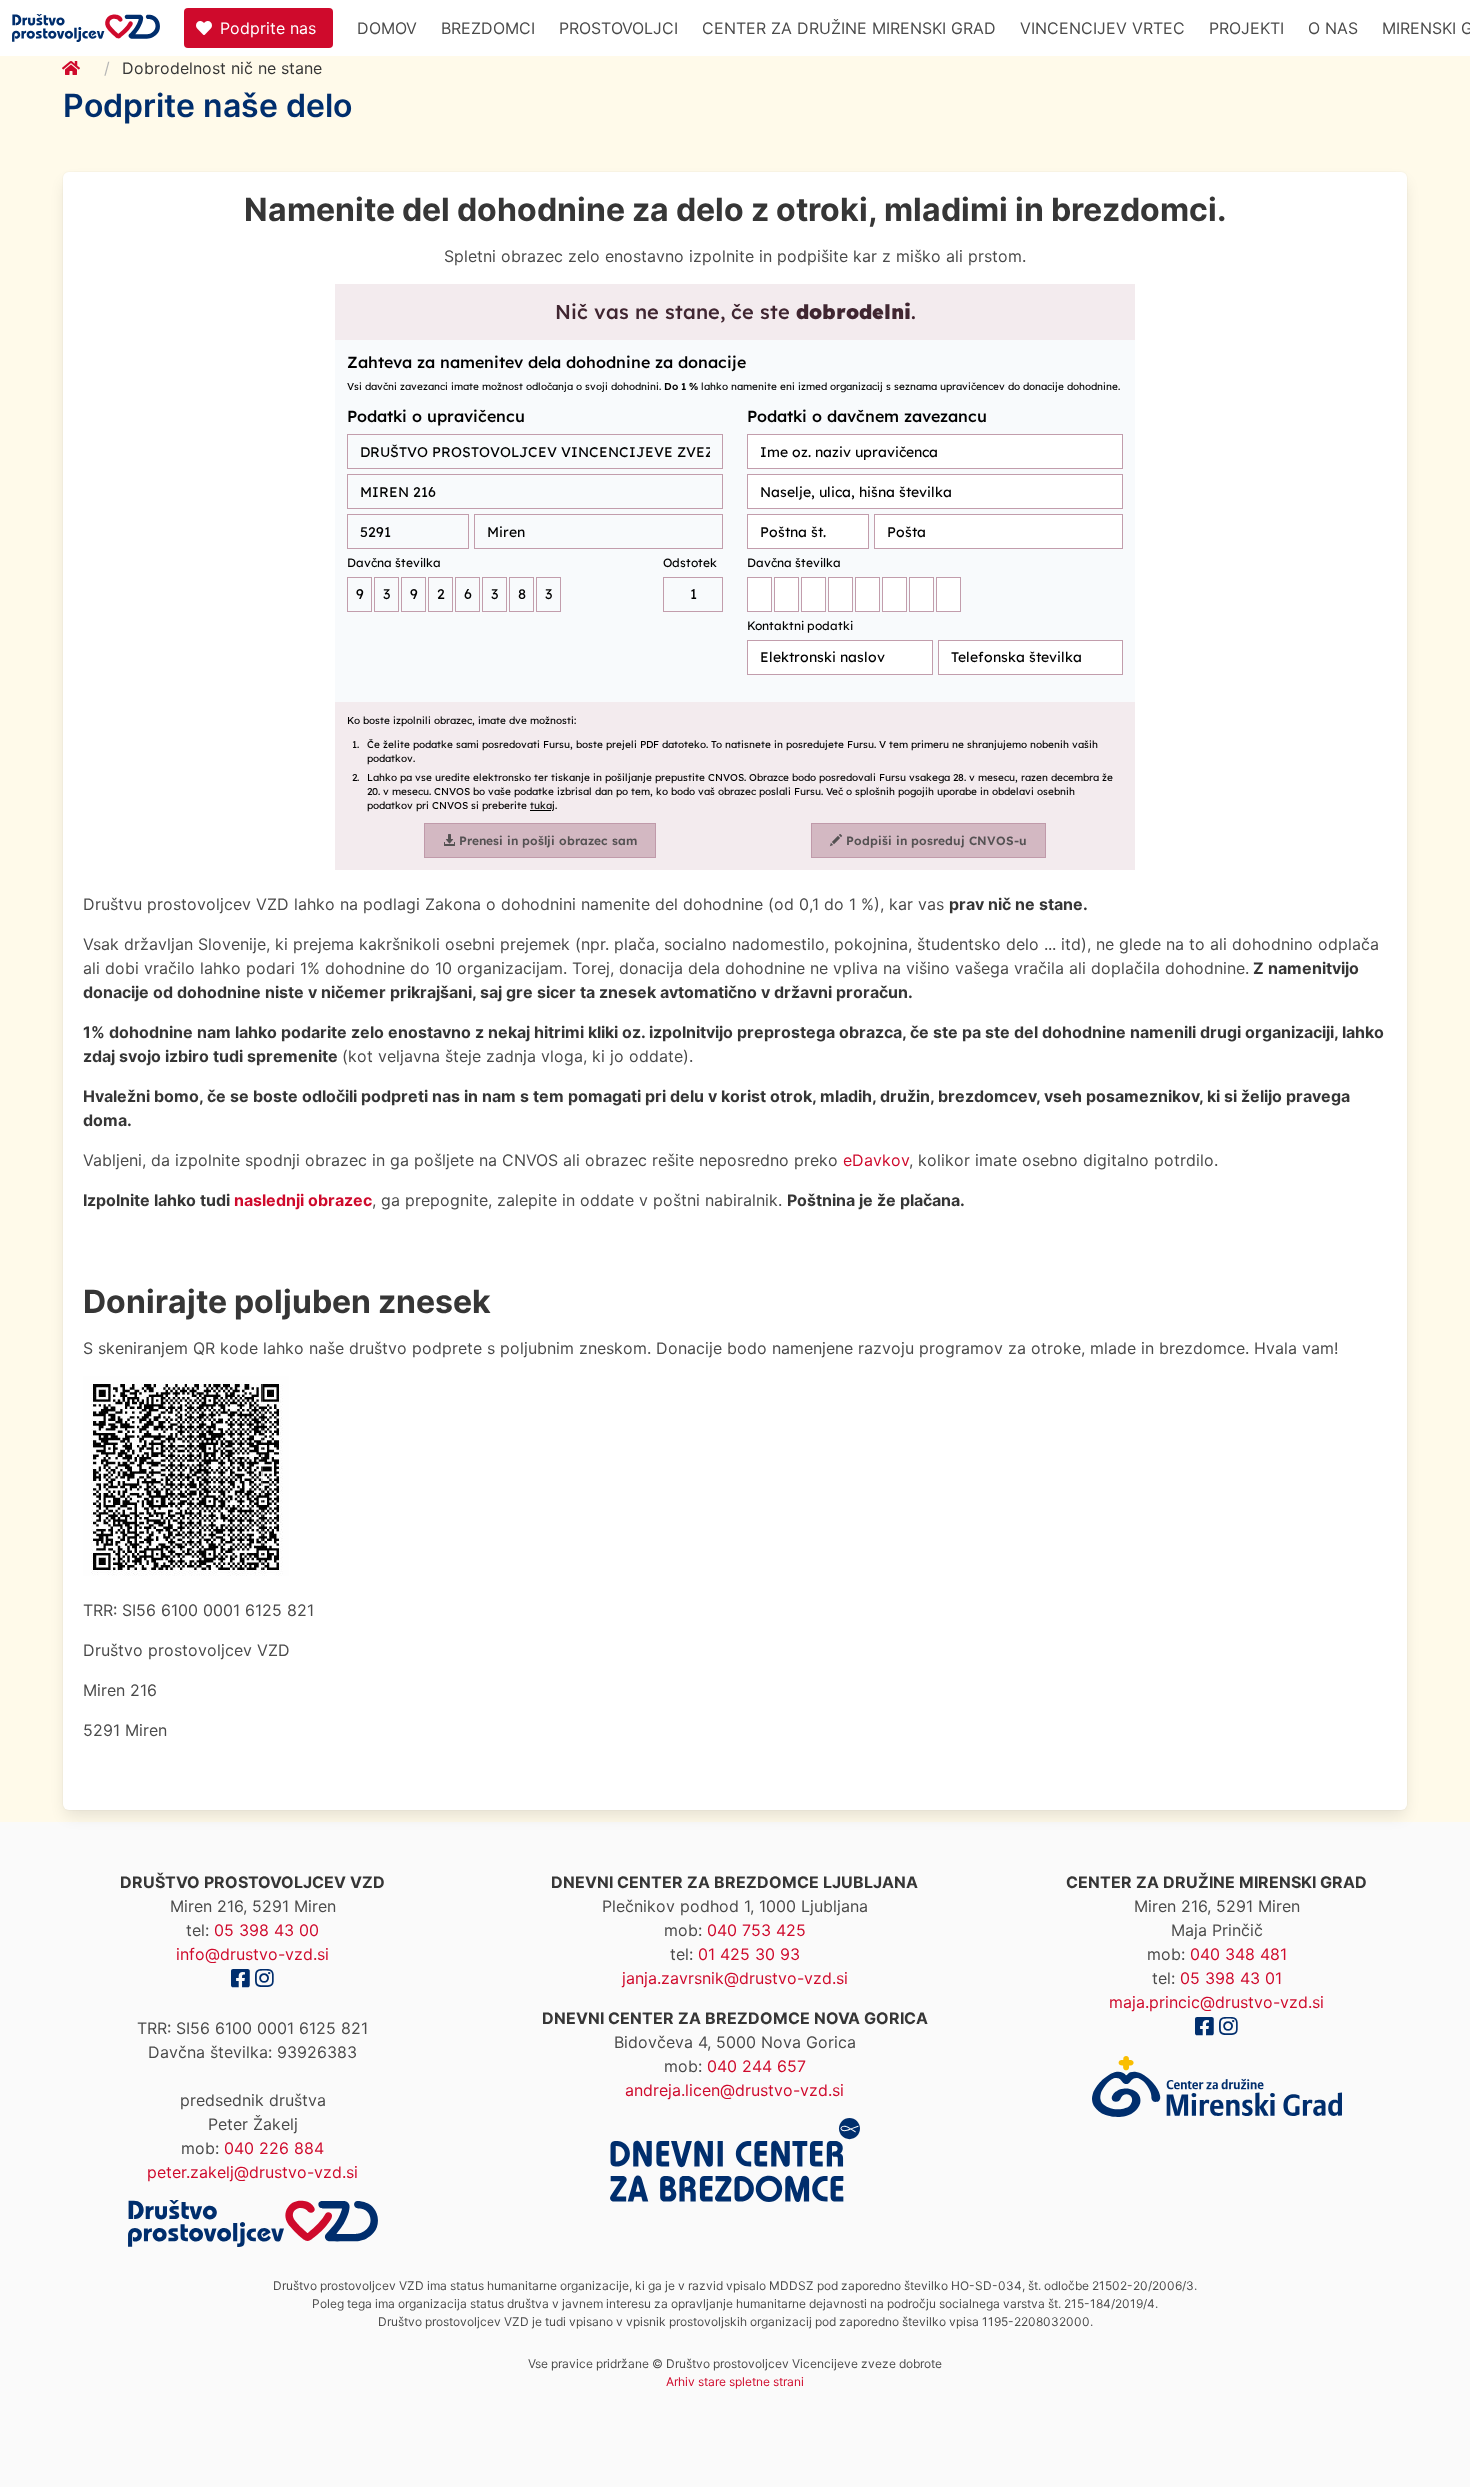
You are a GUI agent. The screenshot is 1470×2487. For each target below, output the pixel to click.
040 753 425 (756, 1930)
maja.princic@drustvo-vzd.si (1216, 2002)
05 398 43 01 (1231, 1978)
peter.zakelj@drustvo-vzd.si (252, 2172)
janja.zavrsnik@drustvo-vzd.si (735, 1978)
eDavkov (876, 1160)
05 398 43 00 (266, 1930)
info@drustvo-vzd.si (252, 1954)
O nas (1333, 28)
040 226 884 (274, 2148)
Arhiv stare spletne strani (735, 2381)
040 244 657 (756, 2066)
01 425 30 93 (749, 1954)
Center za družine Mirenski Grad (849, 28)
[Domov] (83, 68)
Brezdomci (488, 28)
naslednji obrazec (303, 1200)
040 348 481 (1238, 1954)
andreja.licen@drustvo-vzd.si (734, 2090)
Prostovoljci (618, 28)
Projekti (1246, 28)
